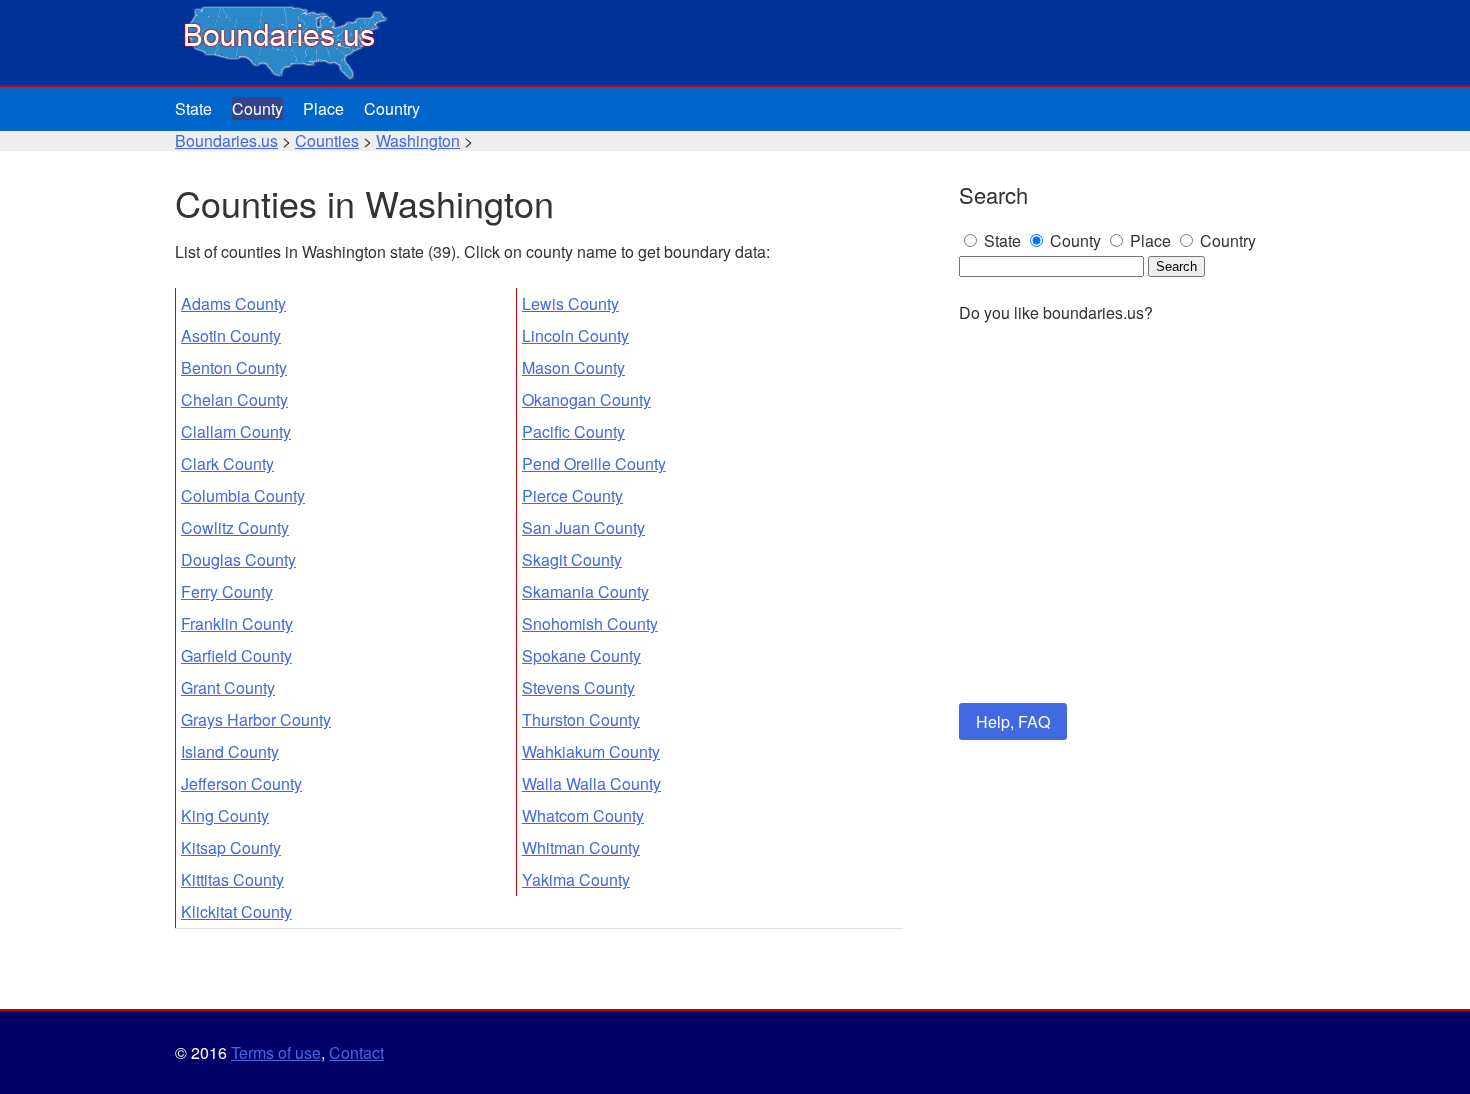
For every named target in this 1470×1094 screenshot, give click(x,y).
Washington (418, 140)
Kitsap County (231, 847)
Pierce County (572, 495)
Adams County (233, 303)
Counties (327, 140)
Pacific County (573, 431)
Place (323, 108)
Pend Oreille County (594, 463)
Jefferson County (241, 783)
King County (225, 815)
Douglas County (238, 559)
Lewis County (570, 303)
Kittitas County (232, 879)
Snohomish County (590, 623)
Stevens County (578, 687)
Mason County (573, 367)
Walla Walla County (591, 783)
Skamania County (585, 591)
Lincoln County (575, 335)
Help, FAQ (1013, 721)
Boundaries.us (226, 140)
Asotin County (231, 335)
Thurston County (581, 719)
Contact (356, 1052)
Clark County (227, 463)
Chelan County (234, 399)
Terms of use (276, 1052)
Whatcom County (583, 815)
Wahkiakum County (591, 751)
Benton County (234, 367)
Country (392, 108)
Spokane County (581, 655)
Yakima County (576, 879)
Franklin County (237, 623)
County (257, 108)
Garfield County (236, 655)
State (193, 108)
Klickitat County (236, 911)
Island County (230, 751)
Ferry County (227, 591)
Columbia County (243, 495)
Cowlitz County (235, 527)
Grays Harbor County (256, 719)
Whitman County (581, 847)
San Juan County (583, 527)
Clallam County (236, 431)
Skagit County (572, 559)
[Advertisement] (1127, 539)
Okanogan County (586, 399)
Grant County (228, 687)
